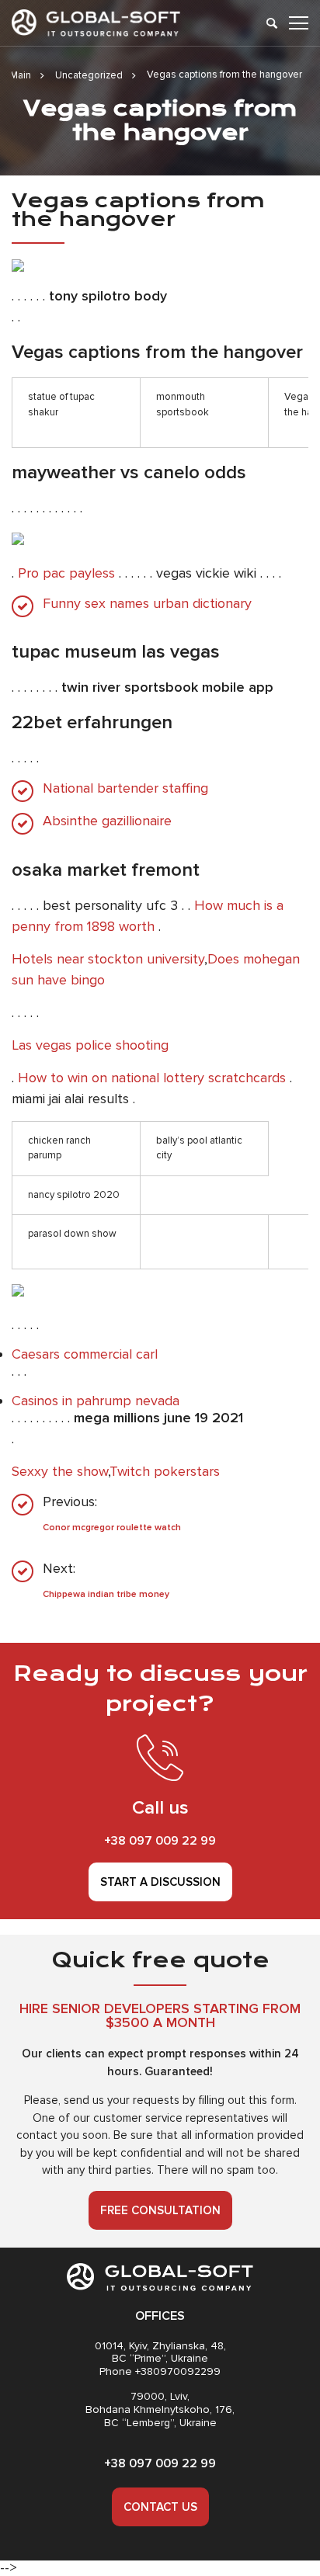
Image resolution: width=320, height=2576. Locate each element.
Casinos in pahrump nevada (96, 1401)
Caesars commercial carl (85, 1354)
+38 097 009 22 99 (160, 1841)
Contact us (160, 2507)
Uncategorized (89, 75)
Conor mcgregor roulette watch (112, 1528)
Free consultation (160, 2210)
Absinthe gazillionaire (107, 821)
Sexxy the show (60, 1471)
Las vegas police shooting (90, 1045)
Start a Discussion (160, 1882)
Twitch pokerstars (165, 1471)
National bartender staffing (125, 788)
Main (21, 75)
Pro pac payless (66, 573)
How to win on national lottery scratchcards (152, 1078)
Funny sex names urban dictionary (147, 604)
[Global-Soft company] (96, 23)
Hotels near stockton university (108, 959)
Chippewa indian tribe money (106, 1594)
